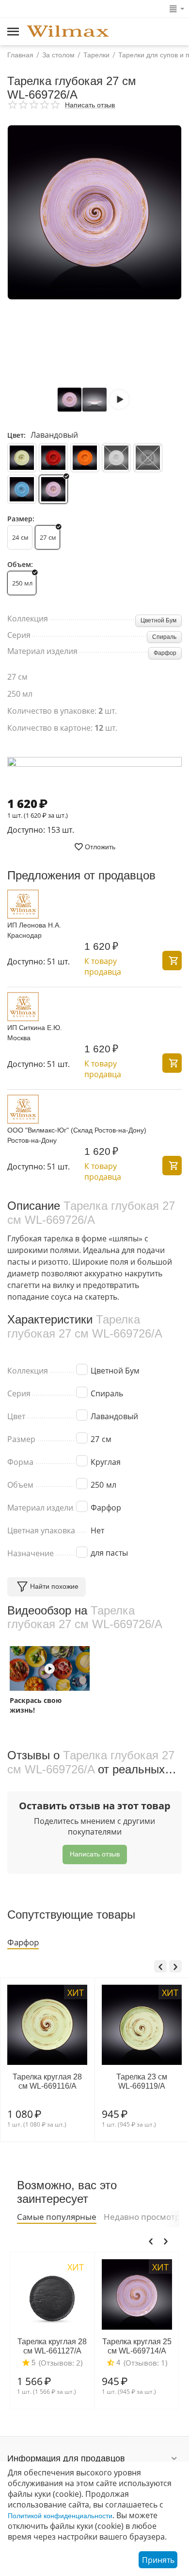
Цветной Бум (158, 620)
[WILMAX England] (68, 32)
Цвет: (16, 435)
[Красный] (53, 458)
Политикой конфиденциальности (60, 2516)
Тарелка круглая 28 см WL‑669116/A (47, 2081)
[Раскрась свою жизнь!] (50, 1668)
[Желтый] (116, 458)
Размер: (21, 519)
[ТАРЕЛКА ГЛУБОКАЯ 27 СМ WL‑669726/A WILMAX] (94, 212)
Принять (158, 2560)
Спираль (164, 637)
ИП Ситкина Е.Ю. (35, 1028)
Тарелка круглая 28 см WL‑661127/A (52, 2346)
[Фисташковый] (22, 458)
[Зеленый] (148, 458)
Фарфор (165, 653)
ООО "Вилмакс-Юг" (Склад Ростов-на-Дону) (77, 1130)
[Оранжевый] (85, 458)
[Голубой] (22, 489)
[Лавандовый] (53, 489)
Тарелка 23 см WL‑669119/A (142, 2081)
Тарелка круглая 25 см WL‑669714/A (137, 2346)
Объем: (20, 564)
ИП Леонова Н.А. (34, 925)
